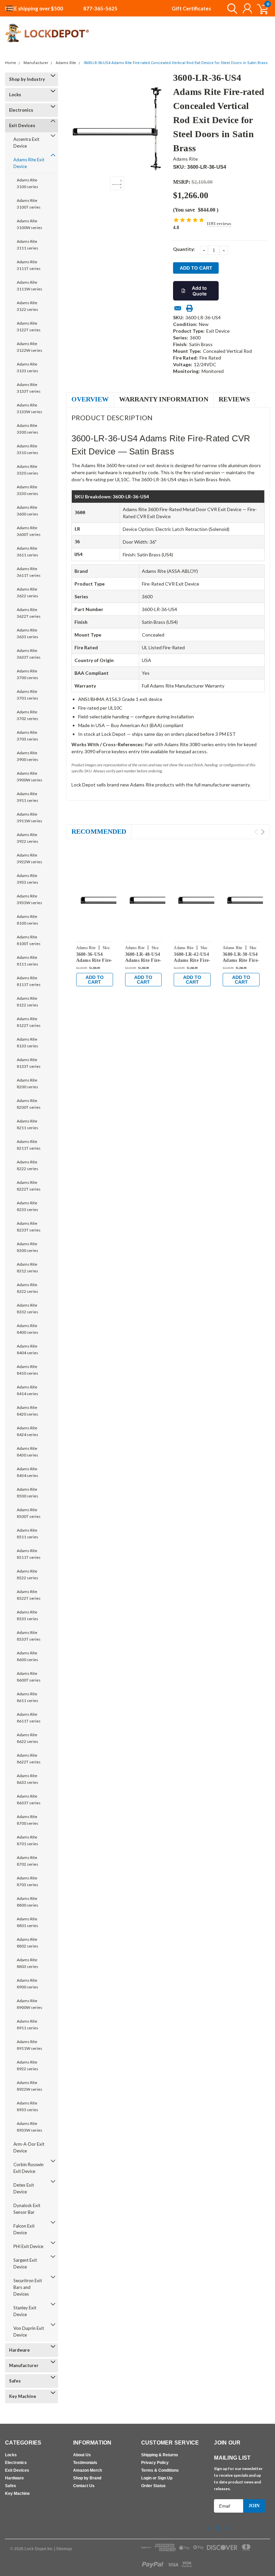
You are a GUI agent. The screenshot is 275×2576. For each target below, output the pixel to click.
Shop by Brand (87, 2478)
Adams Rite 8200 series (27, 1083)
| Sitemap (63, 2549)
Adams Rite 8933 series (27, 2106)
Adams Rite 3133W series (30, 408)
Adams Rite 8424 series (27, 1431)
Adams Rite (66, 63)
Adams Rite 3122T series (29, 326)
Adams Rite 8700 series (27, 1820)
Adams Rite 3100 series (27, 183)
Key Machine (23, 2396)
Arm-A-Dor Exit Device (29, 2147)
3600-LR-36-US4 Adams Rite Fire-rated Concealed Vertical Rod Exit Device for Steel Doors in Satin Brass (176, 63)
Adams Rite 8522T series (29, 1595)
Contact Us (84, 2486)
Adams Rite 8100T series (29, 940)
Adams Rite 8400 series (27, 1329)
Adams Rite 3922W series (30, 858)
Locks (15, 95)
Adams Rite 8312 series (27, 1268)
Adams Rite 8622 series (27, 1738)
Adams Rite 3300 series (27, 429)
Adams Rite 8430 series (27, 1452)
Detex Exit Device (24, 2188)
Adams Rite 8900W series (30, 2004)
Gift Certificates (191, 8)
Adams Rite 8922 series (27, 2065)
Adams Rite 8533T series (29, 1636)
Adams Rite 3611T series (29, 572)
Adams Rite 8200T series (29, 1104)
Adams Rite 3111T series (29, 265)
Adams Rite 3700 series (27, 674)
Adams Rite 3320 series (27, 470)
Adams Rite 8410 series (27, 1370)
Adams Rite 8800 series (27, 1902)
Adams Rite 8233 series (27, 1206)
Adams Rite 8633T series (29, 1799)
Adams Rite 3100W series (30, 224)
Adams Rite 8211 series (27, 1124)
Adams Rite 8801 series (27, 1922)
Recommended (99, 831)
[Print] (189, 308)
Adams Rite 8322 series (27, 1288)
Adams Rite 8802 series (27, 1943)
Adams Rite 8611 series (27, 1697)
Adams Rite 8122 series (27, 1002)
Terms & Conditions (160, 2470)
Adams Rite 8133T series (29, 1063)
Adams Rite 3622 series (27, 592)
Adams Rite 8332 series (27, 1308)
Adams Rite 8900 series (27, 1984)
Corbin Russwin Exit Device (29, 2168)
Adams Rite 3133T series (29, 388)
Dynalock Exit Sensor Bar (27, 2209)
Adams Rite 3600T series (29, 531)
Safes (15, 2381)
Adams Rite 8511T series (29, 1554)
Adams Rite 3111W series (30, 286)
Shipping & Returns (160, 2455)
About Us (82, 2455)
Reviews (234, 399)
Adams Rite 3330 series (27, 490)
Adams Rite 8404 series (27, 1349)
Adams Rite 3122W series (30, 347)
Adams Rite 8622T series (29, 1759)
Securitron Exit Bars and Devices (28, 2287)
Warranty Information (164, 399)
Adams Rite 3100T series (29, 204)
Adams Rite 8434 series (27, 1472)
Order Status (153, 2486)
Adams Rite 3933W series (30, 899)
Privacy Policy (155, 2463)
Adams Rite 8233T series (29, 1227)
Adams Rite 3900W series (30, 777)
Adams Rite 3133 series (27, 367)
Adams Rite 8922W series (30, 2086)
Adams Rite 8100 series (27, 920)
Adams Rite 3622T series (29, 613)
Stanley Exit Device (25, 2311)
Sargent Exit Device (25, 2263)
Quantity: (184, 249)
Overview (90, 399)
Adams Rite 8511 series (27, 1533)
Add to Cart (95, 980)
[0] (260, 8)
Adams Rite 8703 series (27, 1881)
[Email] (178, 308)
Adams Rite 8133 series (27, 1043)
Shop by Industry (27, 79)
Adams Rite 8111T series (29, 981)
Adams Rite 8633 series (27, 1779)
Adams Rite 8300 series (27, 1247)
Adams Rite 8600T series (29, 1677)
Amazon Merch (88, 2470)
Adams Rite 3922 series (27, 838)
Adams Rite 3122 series (27, 306)
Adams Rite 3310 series (27, 449)
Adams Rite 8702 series (27, 1861)
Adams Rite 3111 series (27, 245)
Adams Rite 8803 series (27, 1963)
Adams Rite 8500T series (29, 1513)
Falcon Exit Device (24, 2229)
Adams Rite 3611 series (27, 552)
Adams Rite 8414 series (27, 1390)
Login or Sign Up (157, 2478)
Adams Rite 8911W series (30, 2045)
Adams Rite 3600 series (27, 511)
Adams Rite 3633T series (29, 654)
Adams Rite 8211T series (29, 1145)
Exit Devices (22, 125)
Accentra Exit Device (26, 143)
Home (11, 63)
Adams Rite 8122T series (29, 1022)
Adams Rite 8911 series (27, 2024)
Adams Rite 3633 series (27, 633)
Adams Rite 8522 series (27, 1574)
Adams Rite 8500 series (27, 1493)
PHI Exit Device (28, 2246)
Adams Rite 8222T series (29, 1186)
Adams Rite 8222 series (27, 1165)
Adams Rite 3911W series (30, 817)
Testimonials (85, 2463)
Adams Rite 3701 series (27, 695)
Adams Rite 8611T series (29, 1718)
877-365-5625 (100, 8)
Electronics (21, 110)
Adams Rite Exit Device (29, 163)
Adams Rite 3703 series (27, 736)
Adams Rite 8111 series (27, 961)
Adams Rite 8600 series (27, 1656)
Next (263, 832)
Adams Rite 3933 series (27, 879)
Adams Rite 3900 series (27, 756)
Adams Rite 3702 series (27, 715)
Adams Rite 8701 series (27, 1840)
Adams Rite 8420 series (27, 1411)
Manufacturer (36, 63)
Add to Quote (199, 291)
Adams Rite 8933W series (30, 2127)
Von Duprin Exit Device (29, 2332)
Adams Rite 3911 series (27, 797)
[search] (231, 8)
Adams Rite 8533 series (27, 1615)
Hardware (19, 2350)
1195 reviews (219, 224)
